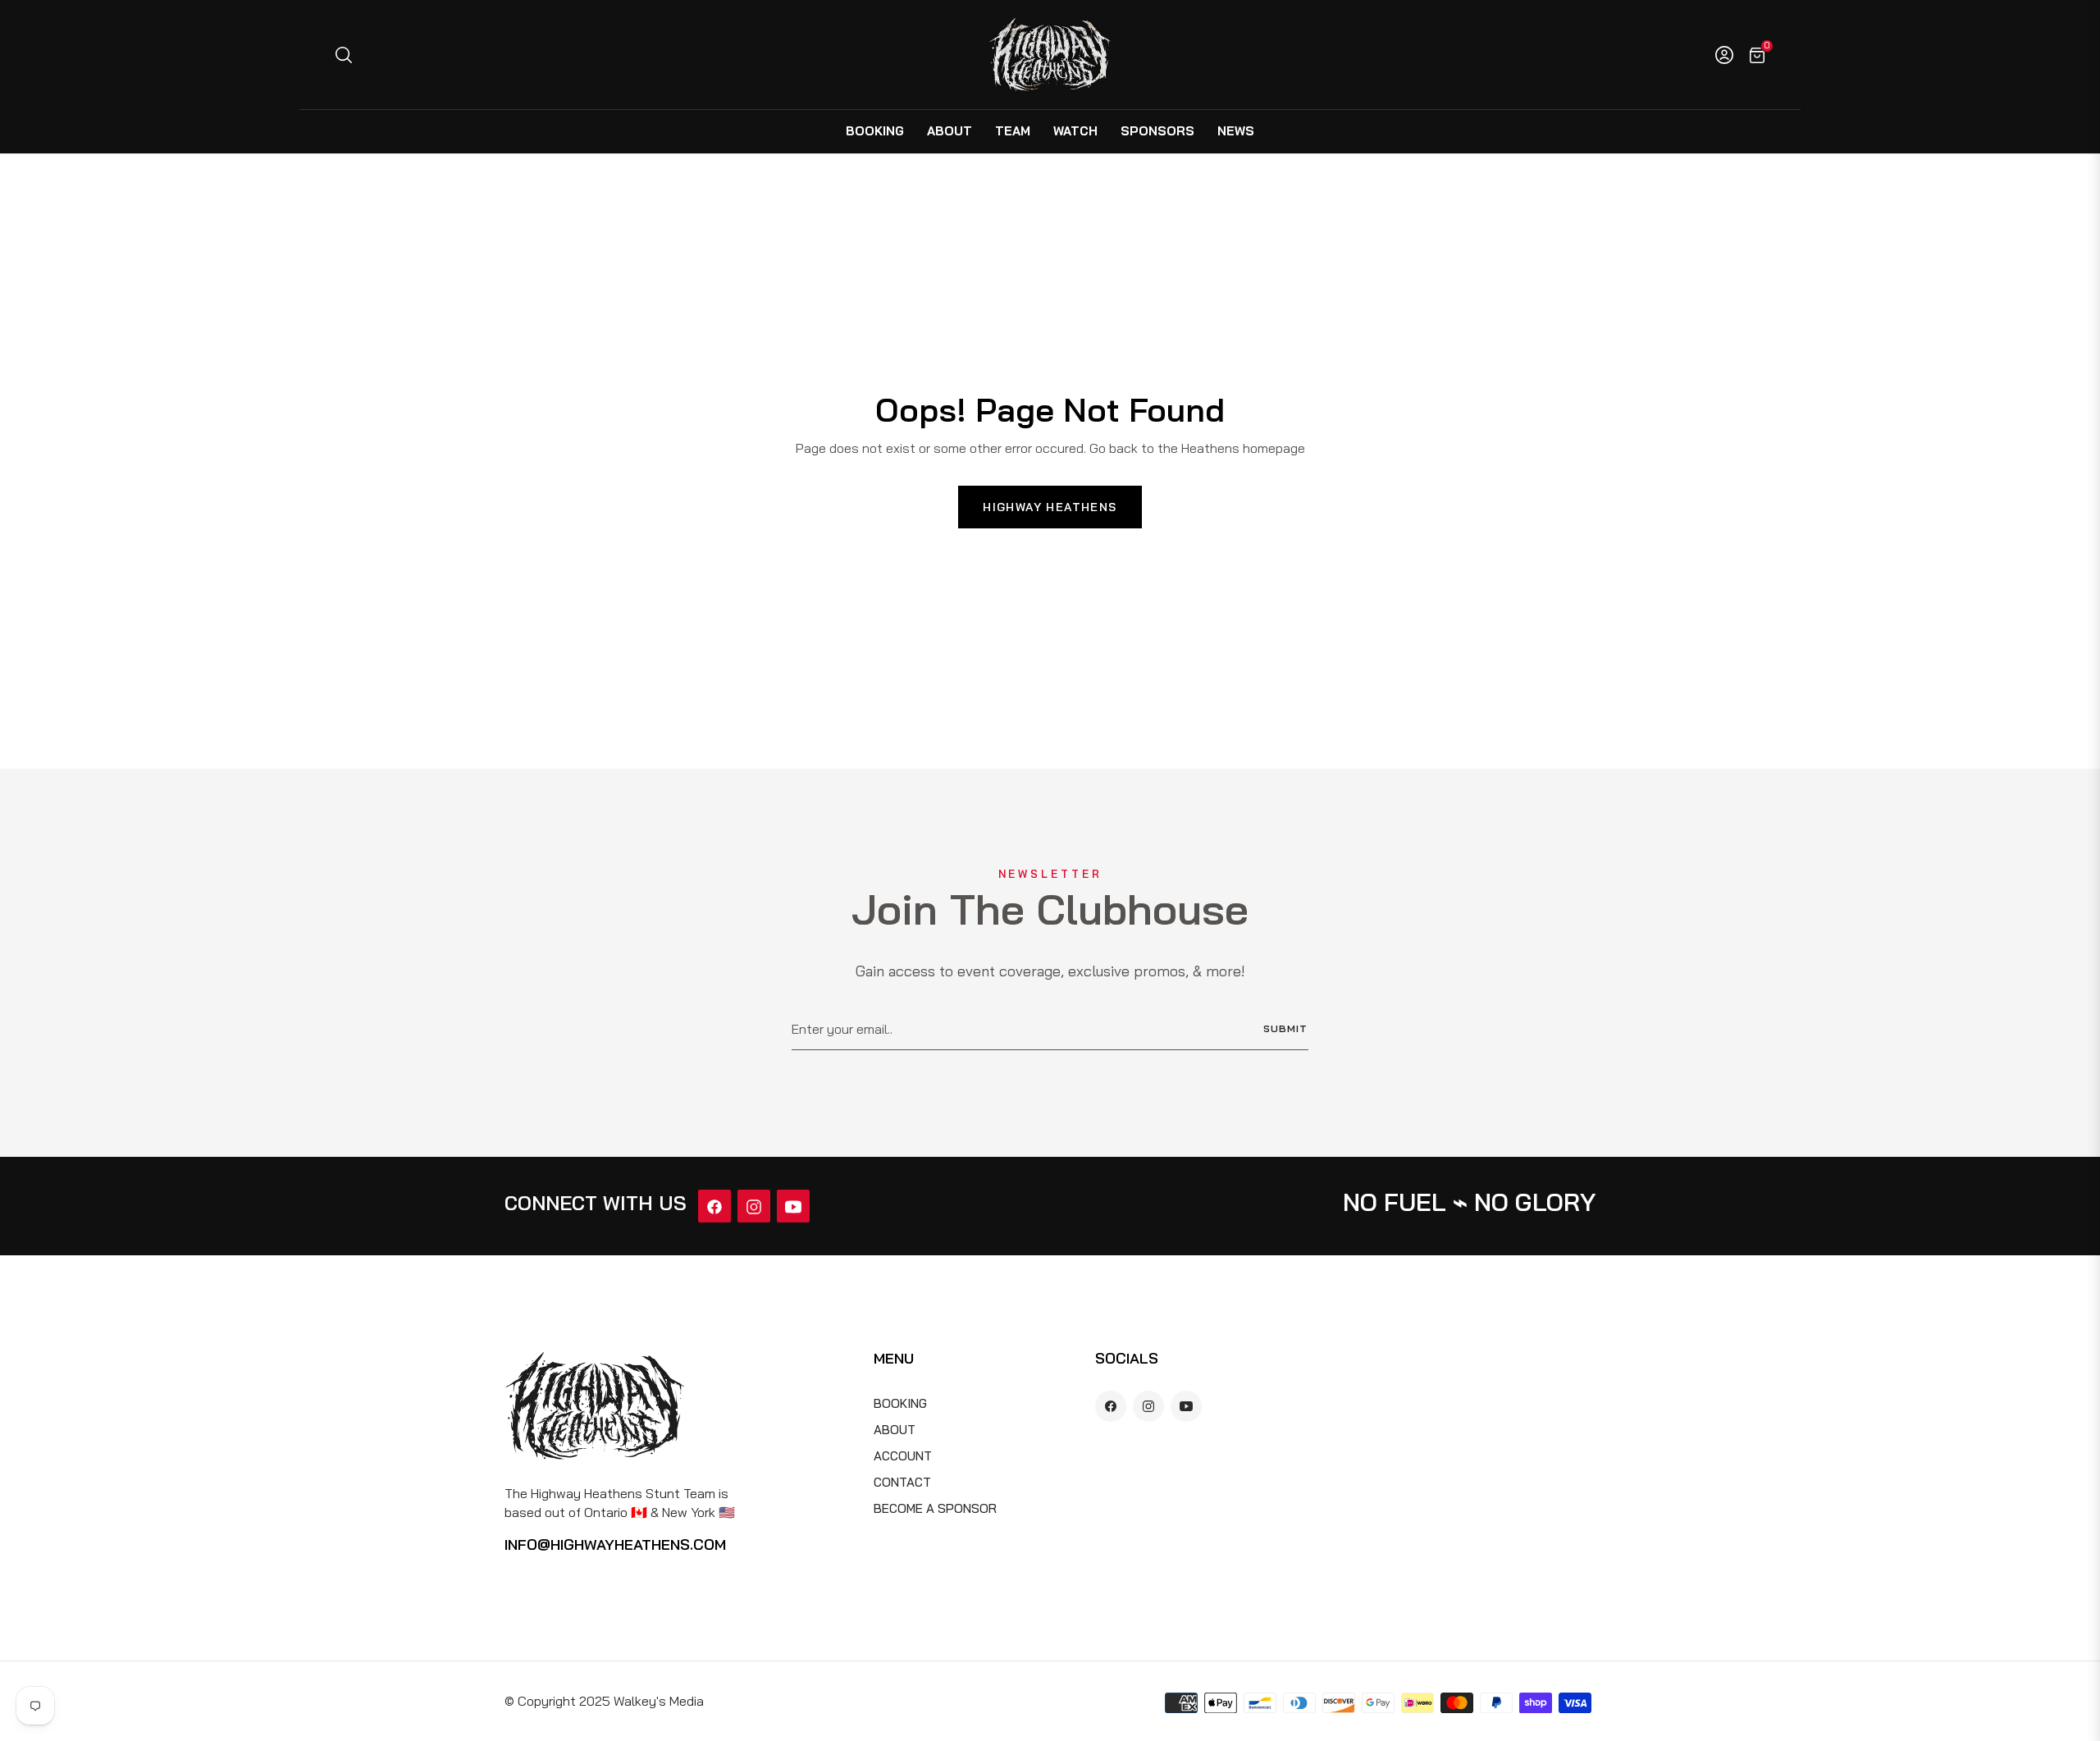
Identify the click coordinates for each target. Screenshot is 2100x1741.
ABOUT (895, 1430)
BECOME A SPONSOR (935, 1508)
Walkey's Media (659, 1701)
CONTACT (902, 1482)
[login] (1724, 55)
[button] (343, 55)
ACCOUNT (903, 1456)
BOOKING (900, 1403)
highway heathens (1050, 507)
